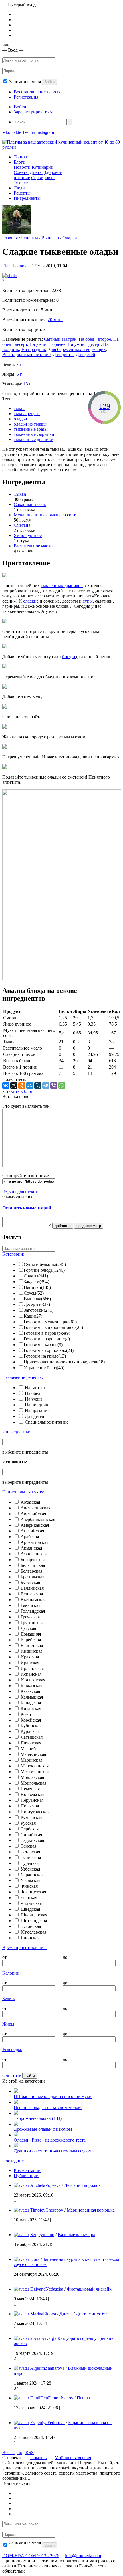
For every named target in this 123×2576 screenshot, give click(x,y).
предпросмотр (89, 1226)
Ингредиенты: (16, 1432)
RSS (30, 2452)
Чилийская (31, 1903)
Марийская (31, 1760)
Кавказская (31, 1686)
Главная (10, 238)
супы (88, 601)
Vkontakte (12, 132)
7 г (19, 364)
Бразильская (32, 1577)
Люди (19, 188)
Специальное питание (47, 1422)
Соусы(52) (34, 1293)
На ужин (33, 1399)
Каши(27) (33, 1316)
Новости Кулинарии (34, 167)
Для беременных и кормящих (77, 349)
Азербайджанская (38, 1519)
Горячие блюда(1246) (44, 1270)
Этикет (21, 183)
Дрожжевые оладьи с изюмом (43, 2129)
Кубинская (31, 1726)
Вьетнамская (33, 1600)
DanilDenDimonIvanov (52, 2398)
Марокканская (35, 1766)
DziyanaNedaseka (47, 2289)
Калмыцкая (32, 1697)
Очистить (12, 2075)
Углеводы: (12, 2049)
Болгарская (31, 1571)
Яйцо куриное (28, 535)
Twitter (29, 132)
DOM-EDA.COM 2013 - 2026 (31, 2556)
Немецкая (30, 1789)
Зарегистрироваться (33, 112)
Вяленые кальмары (76, 2235)
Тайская (28, 1846)
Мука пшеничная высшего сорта (46, 515)
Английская (32, 1531)
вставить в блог (18, 1091)
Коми (26, 1714)
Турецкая (30, 1863)
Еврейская (31, 1640)
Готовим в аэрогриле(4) (47, 1339)
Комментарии (27, 2170)
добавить (63, 1226)
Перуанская (32, 1800)
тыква (20, 408)
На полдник (37, 1405)
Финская (29, 1886)
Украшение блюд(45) (44, 1368)
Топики (21, 157)
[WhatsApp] (62, 1085)
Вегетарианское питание (26, 355)
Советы (21, 172)
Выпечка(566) (37, 1299)
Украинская (32, 1875)
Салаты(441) (36, 1276)
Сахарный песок (30, 504)
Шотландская (34, 1921)
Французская (33, 1892)
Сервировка (43, 178)
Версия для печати (20, 1191)
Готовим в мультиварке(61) (50, 1322)
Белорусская (33, 1559)
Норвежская (32, 1794)
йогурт (69, 657)
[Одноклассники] (22, 1085)
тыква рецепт (27, 414)
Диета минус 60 (91, 2314)
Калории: (11, 1973)
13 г (27, 384)
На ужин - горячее (47, 344)
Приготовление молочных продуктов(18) (64, 1362)
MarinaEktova (43, 2314)
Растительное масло (33, 546)
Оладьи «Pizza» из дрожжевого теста (50, 2140)
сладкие (31, 601)
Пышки (84, 2398)
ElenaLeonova (15, 266)
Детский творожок (82, 2185)
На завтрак (35, 1388)
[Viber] (54, 1085)
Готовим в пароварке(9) (47, 1333)
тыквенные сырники (34, 434)
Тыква (20, 494)
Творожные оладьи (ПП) (38, 2118)
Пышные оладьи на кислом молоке (48, 2107)
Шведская (30, 1909)
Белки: (9, 1998)
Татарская (30, 1852)
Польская (30, 1806)
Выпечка (50, 238)
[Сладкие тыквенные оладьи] (10, 276)
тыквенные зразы (31, 429)
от (4, 1957)
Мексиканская (35, 1772)
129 (105, 406)
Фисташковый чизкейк (89, 2289)
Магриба (29, 1749)
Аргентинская (34, 1542)
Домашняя (31, 1634)
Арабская (30, 1537)
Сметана (22, 525)
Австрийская (33, 1514)
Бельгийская (33, 1565)
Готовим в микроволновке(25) (53, 1327)
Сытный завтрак (60, 339)
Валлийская (32, 1588)
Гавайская (30, 1605)
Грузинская (32, 1623)
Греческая (30, 1617)
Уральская (30, 1880)
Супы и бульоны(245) (45, 1264)
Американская (35, 1525)
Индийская (31, 1651)
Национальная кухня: (23, 1492)
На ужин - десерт (84, 344)
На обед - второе (95, 339)
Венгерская (32, 1594)
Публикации (26, 2176)
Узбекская (30, 1869)
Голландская (33, 1611)
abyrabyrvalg (42, 2338)
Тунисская (31, 1857)
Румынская (31, 1817)
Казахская (30, 1691)
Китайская (31, 1708)
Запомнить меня (25, 82)
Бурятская (30, 1582)
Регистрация (26, 97)
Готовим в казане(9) (43, 1345)
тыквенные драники (34, 439)
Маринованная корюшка (91, 2210)
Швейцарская (34, 1915)
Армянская (31, 1548)
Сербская (30, 1829)
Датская (28, 1628)
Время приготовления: (24, 1947)
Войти (49, 82)
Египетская (32, 1645)
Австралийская (35, 1508)
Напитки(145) (37, 1287)
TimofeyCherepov (47, 2210)
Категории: (13, 1254)
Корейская (31, 1720)
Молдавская (32, 1777)
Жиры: (9, 2024)
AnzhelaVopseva (45, 2185)
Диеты (36, 172)
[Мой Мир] (30, 1085)
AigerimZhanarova (47, 2368)
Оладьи (70, 238)
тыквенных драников (62, 586)
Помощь (38, 2458)
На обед (33, 1393)
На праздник (34, 349)
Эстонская (31, 1926)
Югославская (33, 1932)
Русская (28, 1823)
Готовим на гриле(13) (45, 1356)
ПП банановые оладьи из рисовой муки (53, 2096)
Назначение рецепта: (23, 1377)
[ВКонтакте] (6, 1085)
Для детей (86, 355)
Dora (35, 2259)
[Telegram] (46, 1085)
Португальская (35, 1812)
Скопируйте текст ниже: (26, 1176)
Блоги (20, 162)
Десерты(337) (37, 1304)
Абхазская (30, 1502)
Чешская (29, 1898)
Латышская (32, 1737)
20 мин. (55, 320)
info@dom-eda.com (83, 2556)
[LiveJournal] (38, 1085)
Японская (30, 1938)
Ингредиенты (27, 198)
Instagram (45, 132)
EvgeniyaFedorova (47, 2423)
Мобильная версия (73, 2458)
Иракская (30, 1657)
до (65, 1957)
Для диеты (63, 355)
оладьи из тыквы (30, 424)
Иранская (30, 1663)
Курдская (30, 1731)
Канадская (31, 1703)
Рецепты (22, 193)
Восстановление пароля (37, 92)
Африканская (34, 1554)
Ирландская (32, 1668)
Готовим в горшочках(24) (49, 1350)
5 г (19, 374)
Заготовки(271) (39, 1310)
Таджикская (32, 1840)
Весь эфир (12, 2452)
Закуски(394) (36, 1282)
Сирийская (31, 1835)
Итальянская (33, 1680)
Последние (13, 2161)
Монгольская (33, 1783)
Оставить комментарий (27, 1208)
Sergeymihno (42, 2235)
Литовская (31, 1743)
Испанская (31, 1674)
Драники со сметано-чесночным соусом (53, 2151)
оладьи (20, 419)
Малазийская (33, 1754)
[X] (14, 1085)
